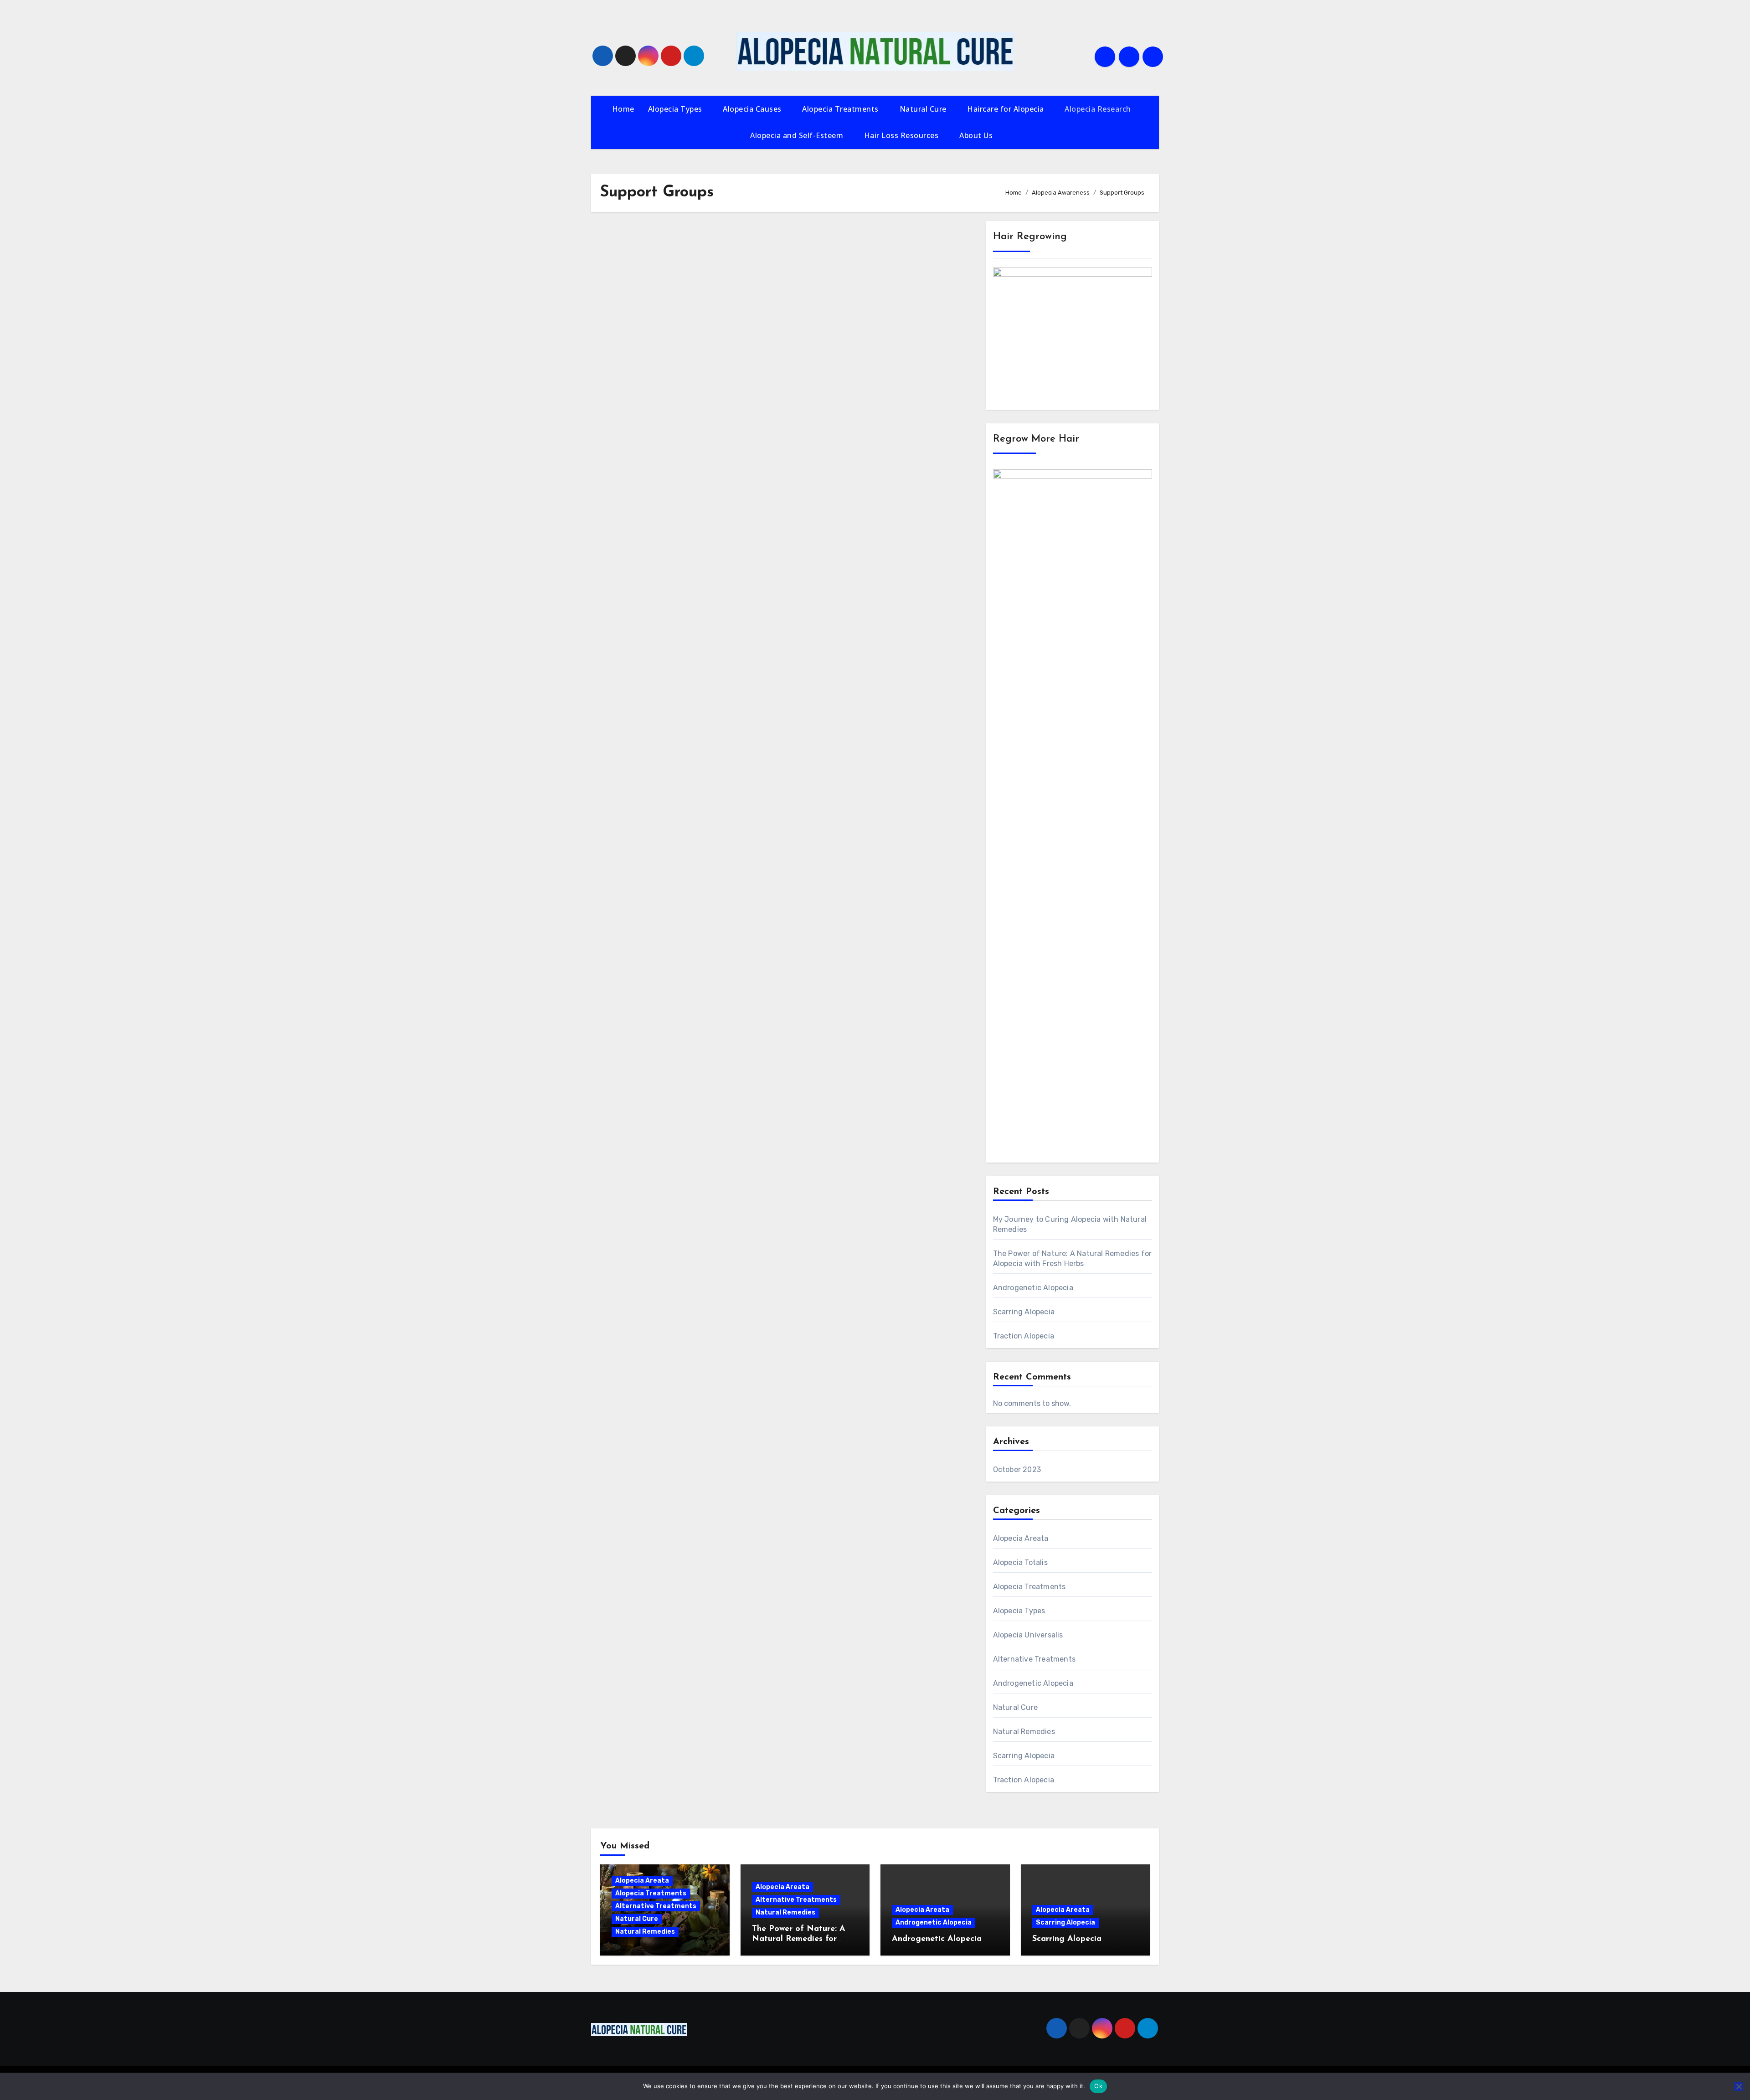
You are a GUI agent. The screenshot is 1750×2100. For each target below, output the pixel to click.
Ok (1098, 2086)
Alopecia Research (1099, 109)
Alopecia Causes (753, 109)
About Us (977, 135)
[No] (1739, 2086)
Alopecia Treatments (841, 109)
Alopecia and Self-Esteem (798, 135)
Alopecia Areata (1021, 1538)
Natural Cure (924, 109)
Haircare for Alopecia (1006, 109)
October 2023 (1017, 1469)
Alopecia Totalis (1020, 1562)
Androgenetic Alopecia (1033, 1288)
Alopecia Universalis (1028, 1635)
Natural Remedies (1024, 1732)
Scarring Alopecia (1024, 1312)
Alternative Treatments (1034, 1659)
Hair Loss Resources (902, 135)
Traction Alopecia (1024, 1336)
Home (623, 109)
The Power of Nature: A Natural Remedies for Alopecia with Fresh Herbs (803, 1939)
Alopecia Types (676, 109)
